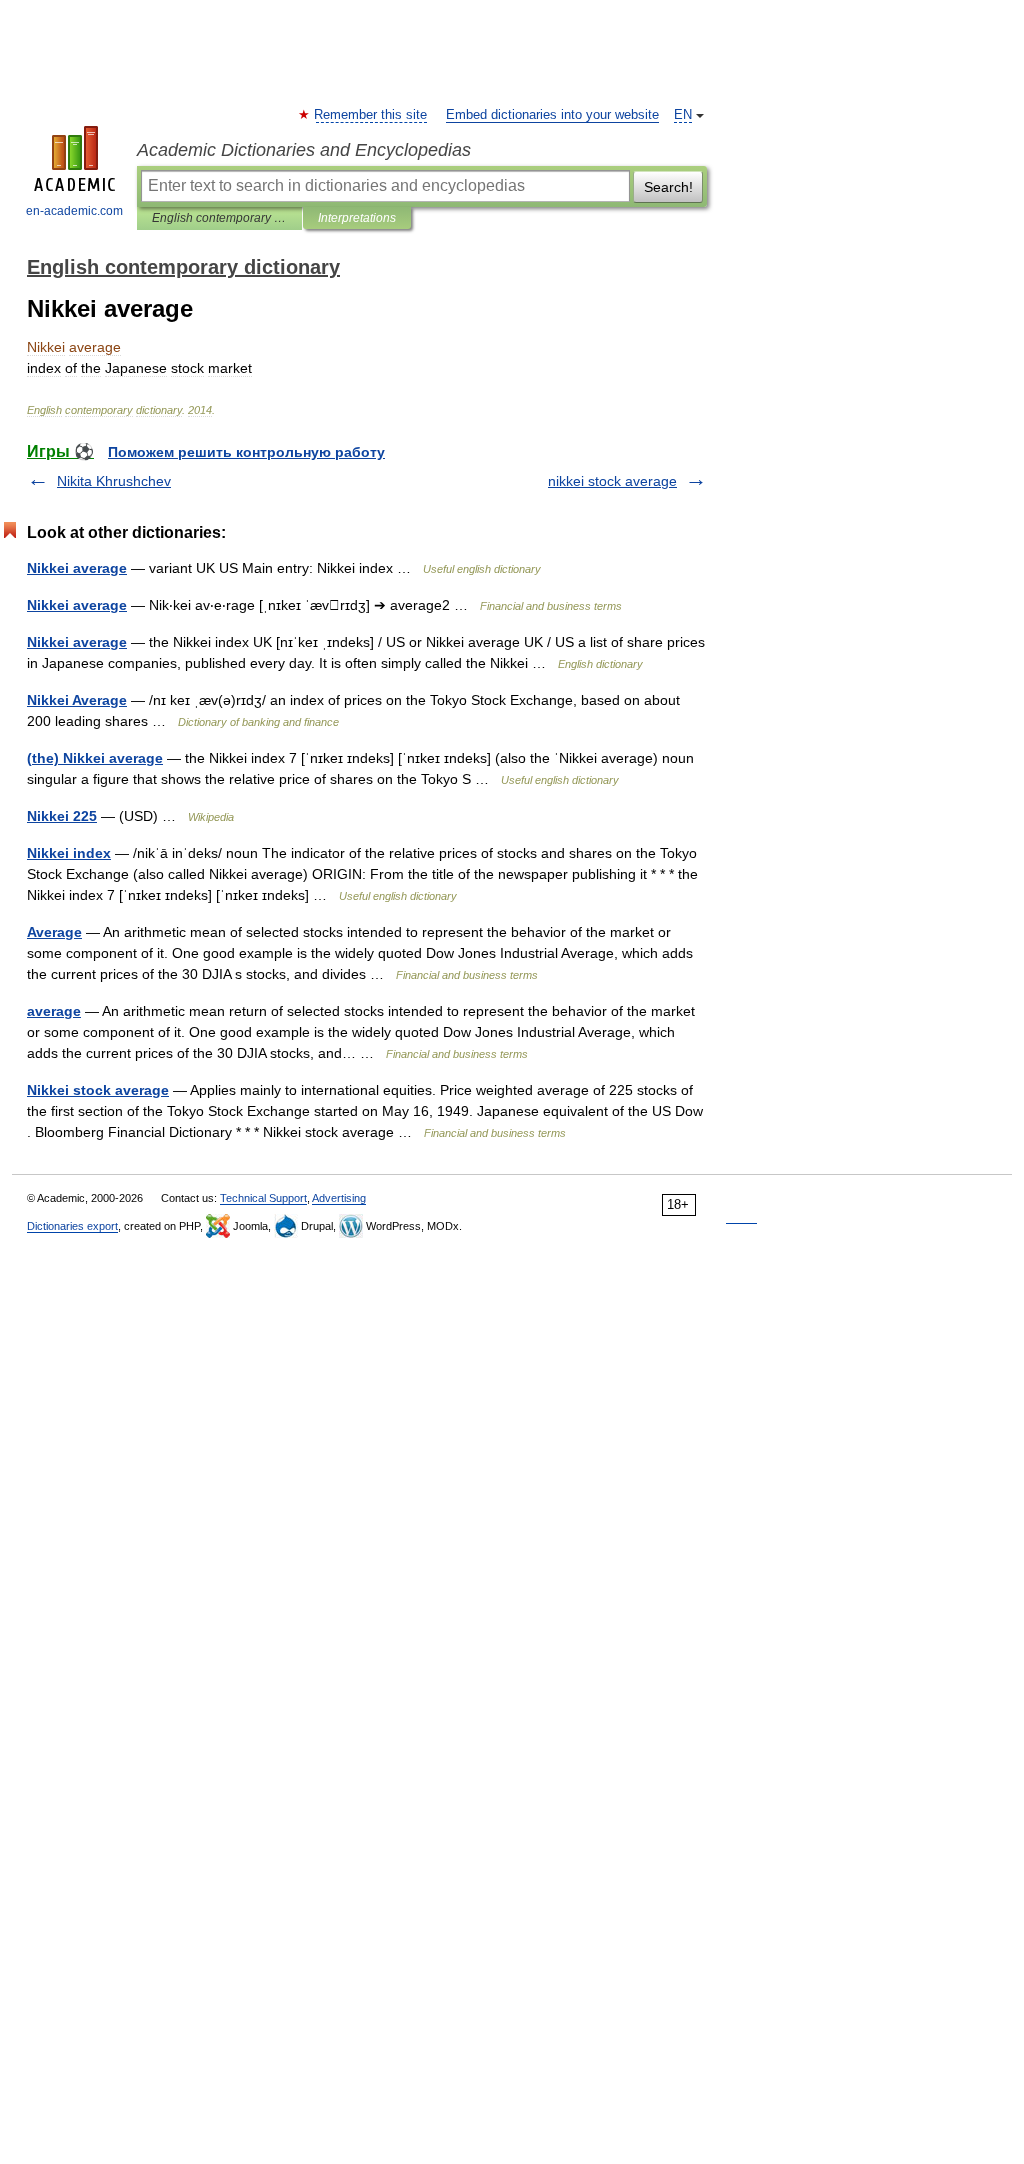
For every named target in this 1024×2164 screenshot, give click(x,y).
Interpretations (357, 218)
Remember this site (371, 115)
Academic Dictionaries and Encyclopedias (304, 150)
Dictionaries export (72, 1226)
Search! (668, 187)
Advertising (339, 1198)
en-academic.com (74, 211)
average (54, 1011)
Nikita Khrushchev (114, 481)
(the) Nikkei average (95, 758)
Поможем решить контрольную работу (246, 452)
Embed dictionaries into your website (552, 115)
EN (683, 115)
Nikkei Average (77, 700)
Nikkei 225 (62, 816)
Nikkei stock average (98, 1090)
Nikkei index (69, 853)
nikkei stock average (612, 481)
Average (54, 932)
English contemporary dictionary (219, 218)
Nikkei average (77, 568)
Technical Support (263, 1198)
